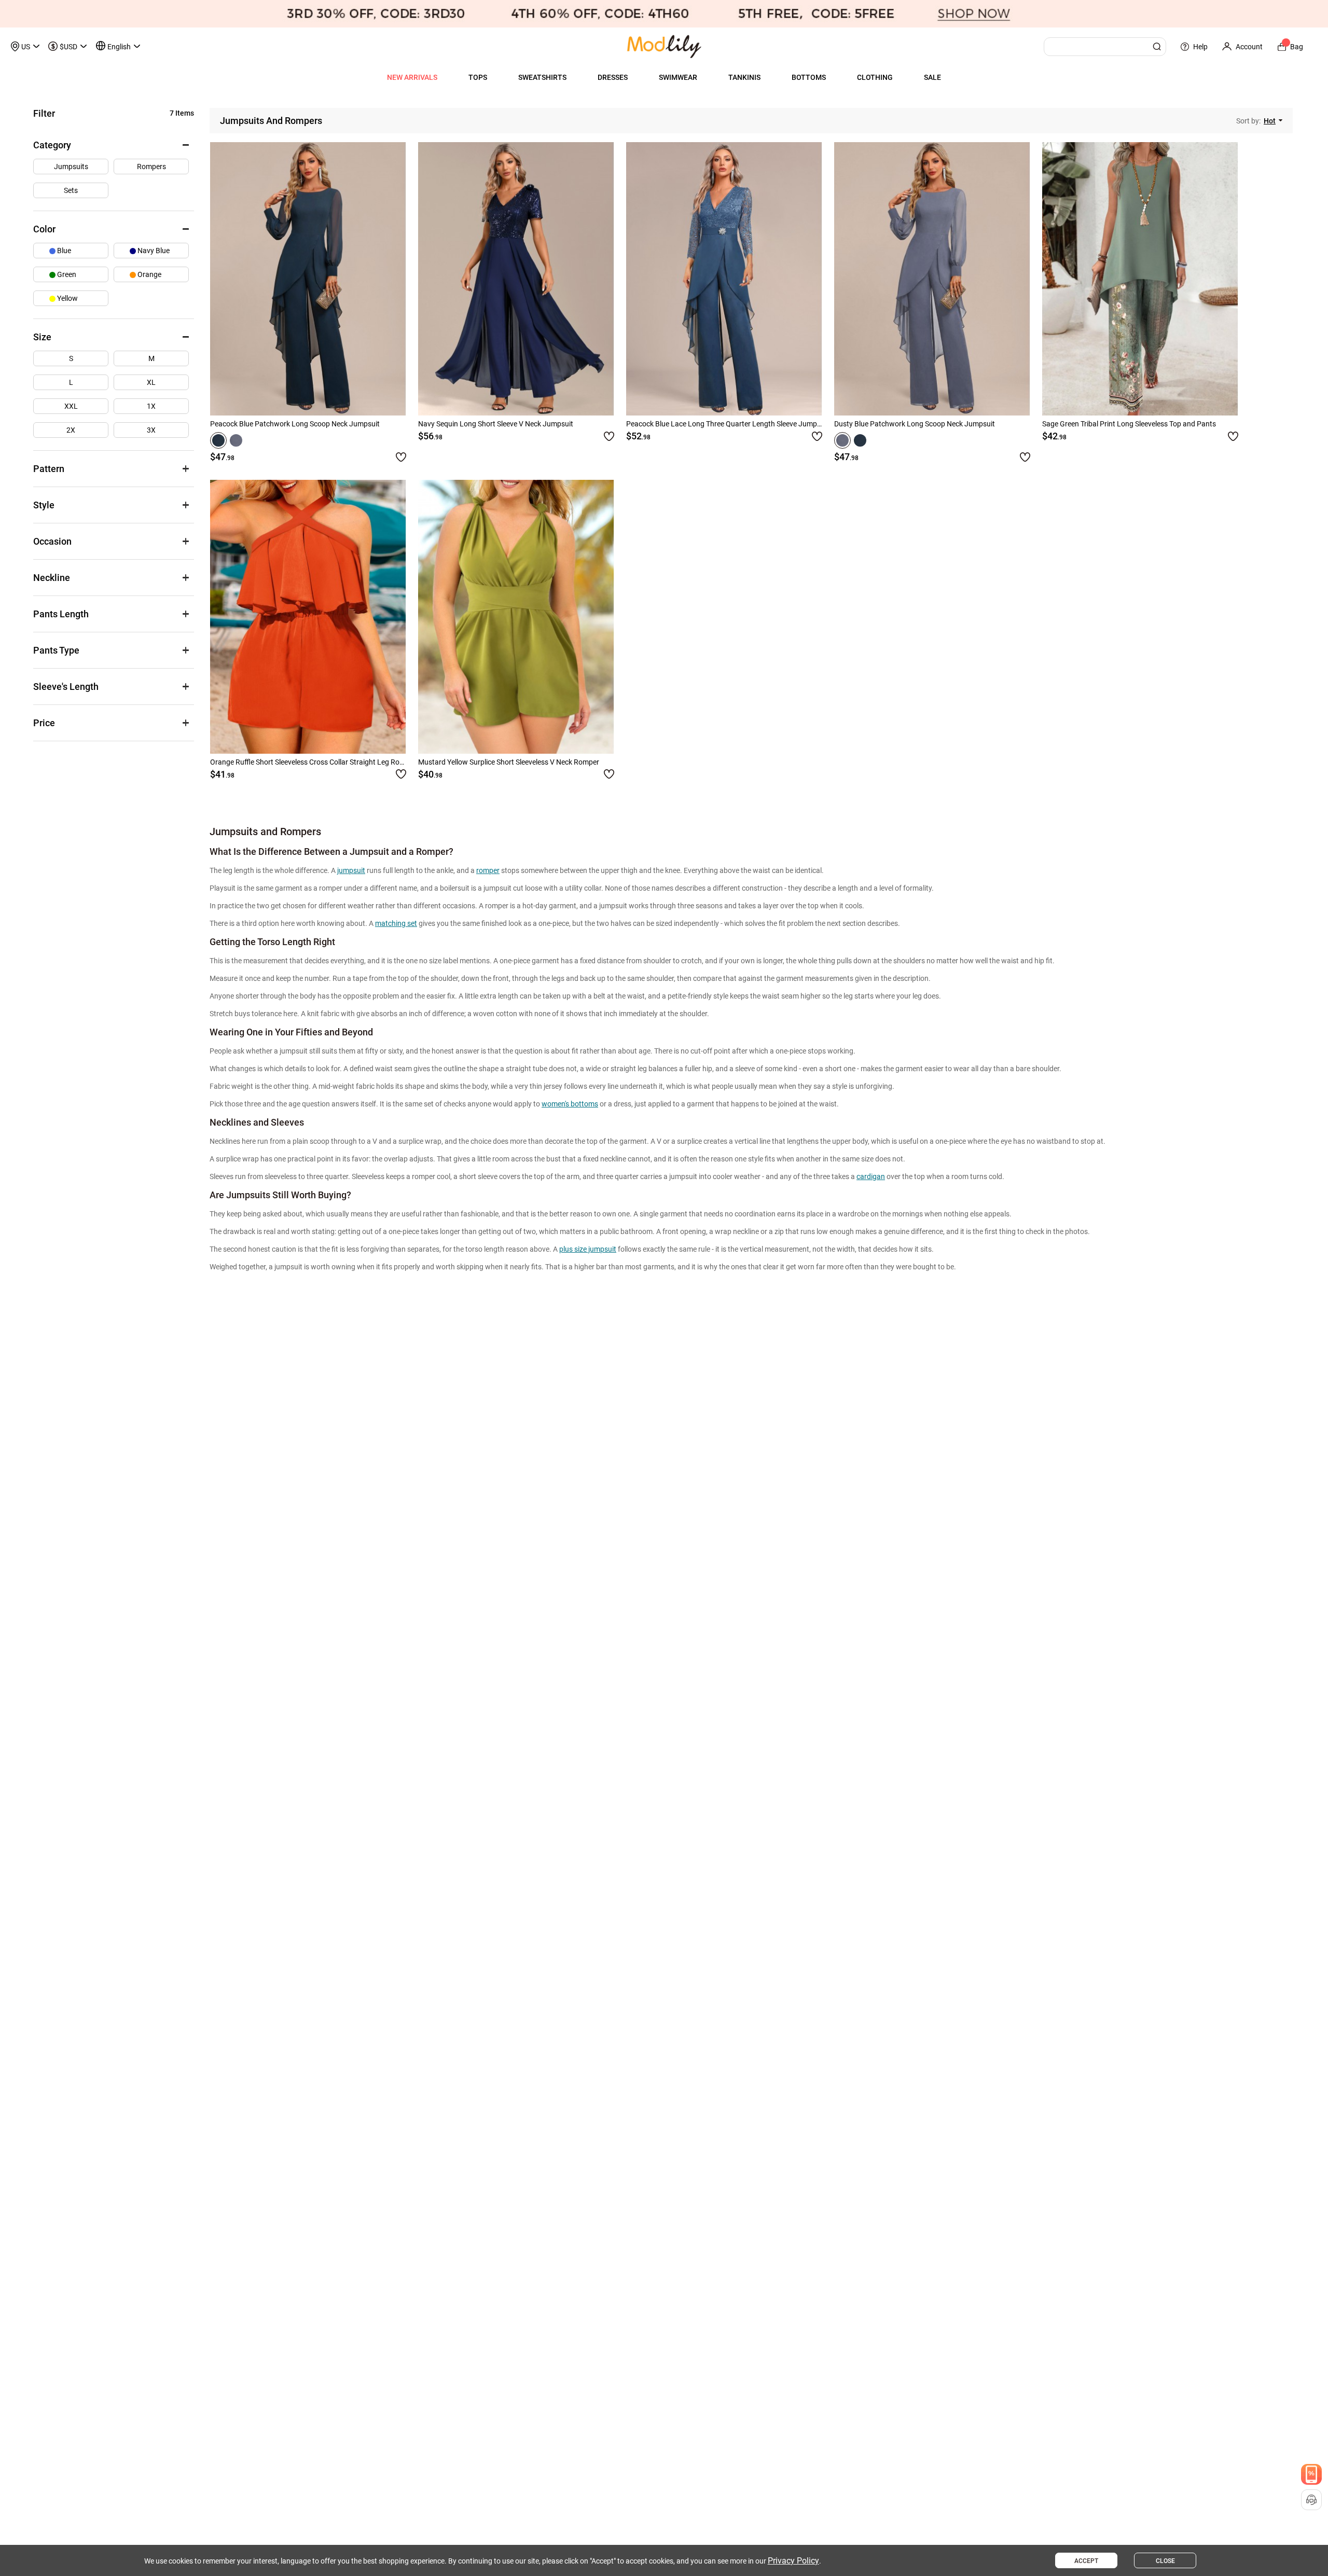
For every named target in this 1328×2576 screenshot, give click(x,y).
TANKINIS (744, 77)
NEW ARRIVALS (412, 77)
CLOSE (1165, 2561)
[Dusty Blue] (236, 440)
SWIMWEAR (678, 77)
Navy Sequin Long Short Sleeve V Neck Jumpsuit (496, 424)
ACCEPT (1086, 2561)
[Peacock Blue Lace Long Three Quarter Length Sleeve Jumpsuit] (724, 279)
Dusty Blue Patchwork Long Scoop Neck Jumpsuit (915, 424)
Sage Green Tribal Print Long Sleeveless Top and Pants (1129, 424)
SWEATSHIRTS (542, 77)
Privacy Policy (793, 2561)
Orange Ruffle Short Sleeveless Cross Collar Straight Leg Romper (313, 762)
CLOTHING (875, 77)
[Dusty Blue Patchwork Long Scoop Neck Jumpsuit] (932, 279)
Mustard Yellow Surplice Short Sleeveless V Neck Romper (509, 762)
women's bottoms (570, 1104)
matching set (396, 923)
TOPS (478, 77)
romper (488, 870)
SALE (932, 77)
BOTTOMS (809, 77)
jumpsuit (351, 870)
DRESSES (613, 77)
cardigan (871, 1176)
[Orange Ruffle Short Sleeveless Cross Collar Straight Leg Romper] (308, 617)
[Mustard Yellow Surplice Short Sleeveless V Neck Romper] (516, 617)
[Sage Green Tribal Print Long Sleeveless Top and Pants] (1140, 279)
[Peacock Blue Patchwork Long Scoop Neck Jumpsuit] (308, 279)
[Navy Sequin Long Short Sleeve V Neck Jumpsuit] (516, 279)
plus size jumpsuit (588, 1249)
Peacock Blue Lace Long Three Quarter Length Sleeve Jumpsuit (728, 424)
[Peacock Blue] (218, 440)
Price (44, 723)
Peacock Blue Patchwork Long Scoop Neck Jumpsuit (295, 424)
